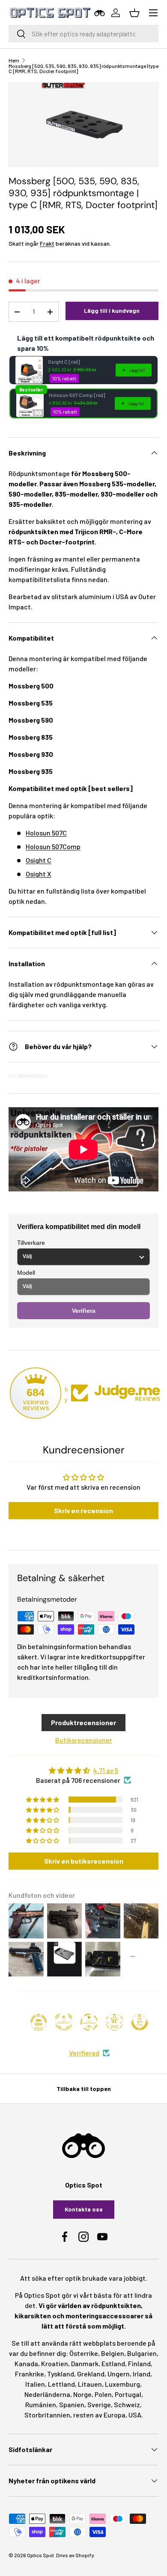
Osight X (39, 874)
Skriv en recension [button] (83, 1510)
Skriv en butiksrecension (84, 1861)
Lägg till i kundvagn (112, 310)
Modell (26, 1273)
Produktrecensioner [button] (83, 1722)
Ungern (119, 2374)
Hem (14, 60)
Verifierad (84, 2053)
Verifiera (84, 1311)
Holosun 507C (46, 833)
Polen (103, 2394)
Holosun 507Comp (53, 846)
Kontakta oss (84, 2209)
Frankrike (30, 2374)
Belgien (113, 2353)
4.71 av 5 (106, 1770)
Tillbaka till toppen (84, 2089)
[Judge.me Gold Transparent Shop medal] (89, 2022)
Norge (82, 2394)
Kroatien (55, 2363)
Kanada (26, 2363)
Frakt (47, 243)
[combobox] (83, 34)
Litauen (90, 2384)
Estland (113, 2363)
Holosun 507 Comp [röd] (77, 395)
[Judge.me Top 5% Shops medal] (140, 2022)
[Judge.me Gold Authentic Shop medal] (64, 2022)
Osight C (39, 860)
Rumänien (41, 2404)
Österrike (84, 2353)
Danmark (85, 2363)
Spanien (72, 2404)
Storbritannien (47, 2415)
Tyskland (61, 2374)
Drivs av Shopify (75, 2555)
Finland (139, 2363)
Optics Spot (40, 2555)
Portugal (128, 2394)
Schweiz (127, 2404)
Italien (35, 2384)
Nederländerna (47, 2394)
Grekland (91, 2374)
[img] (83, 1770)
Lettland (61, 2384)
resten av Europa (99, 2415)
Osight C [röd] (64, 362)
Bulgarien (142, 2353)
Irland (142, 2374)
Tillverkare (31, 1243)
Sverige (99, 2404)
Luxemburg (122, 2384)
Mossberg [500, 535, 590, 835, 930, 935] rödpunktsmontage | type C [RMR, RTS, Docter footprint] (83, 68)
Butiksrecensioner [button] (84, 1740)
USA (135, 2415)
